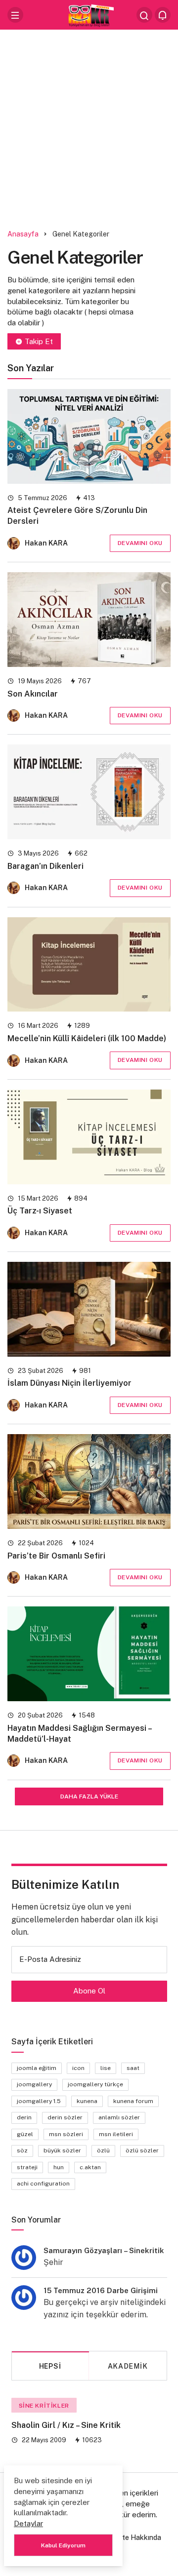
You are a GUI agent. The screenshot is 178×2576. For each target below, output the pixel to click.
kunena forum (133, 2101)
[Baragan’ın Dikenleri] (89, 792)
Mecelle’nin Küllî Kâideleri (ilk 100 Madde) (87, 1038)
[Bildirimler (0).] (163, 15)
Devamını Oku (140, 543)
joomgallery (34, 2084)
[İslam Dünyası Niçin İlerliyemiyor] (89, 1309)
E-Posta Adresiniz (50, 1959)
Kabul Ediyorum (63, 2545)
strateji (27, 2167)
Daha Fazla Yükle (89, 1796)
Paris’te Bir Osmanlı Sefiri (56, 1556)
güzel (25, 2134)
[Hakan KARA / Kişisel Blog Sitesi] (89, 14)
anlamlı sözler (119, 2117)
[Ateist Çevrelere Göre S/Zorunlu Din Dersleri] (89, 436)
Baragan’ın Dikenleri (45, 866)
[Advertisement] (89, 126)
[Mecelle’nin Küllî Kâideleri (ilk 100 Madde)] (89, 965)
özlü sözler (142, 2150)
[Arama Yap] (144, 15)
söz (22, 2150)
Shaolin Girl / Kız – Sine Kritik (66, 2425)
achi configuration (43, 2184)
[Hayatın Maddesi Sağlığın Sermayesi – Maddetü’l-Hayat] (89, 1654)
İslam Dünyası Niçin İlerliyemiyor (69, 1384)
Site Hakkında (139, 2537)
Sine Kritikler (44, 2406)
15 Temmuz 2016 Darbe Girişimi (101, 2290)
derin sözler (65, 2117)
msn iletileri (116, 2134)
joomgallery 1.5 (39, 2101)
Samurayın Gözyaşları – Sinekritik (104, 2250)
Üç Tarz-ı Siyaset (40, 1211)
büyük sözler (62, 2150)
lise (106, 2068)
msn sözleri (66, 2134)
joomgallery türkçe (95, 2084)
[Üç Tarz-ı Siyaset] (89, 1137)
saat (133, 2068)
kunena (87, 2101)
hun (59, 2167)
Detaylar (28, 2523)
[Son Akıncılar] (89, 620)
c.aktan (90, 2167)
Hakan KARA (46, 543)
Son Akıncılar (33, 694)
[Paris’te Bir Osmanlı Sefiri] (89, 1482)
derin (24, 2117)
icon (78, 2068)
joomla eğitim (37, 2068)
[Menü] (15, 15)
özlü (103, 2150)
